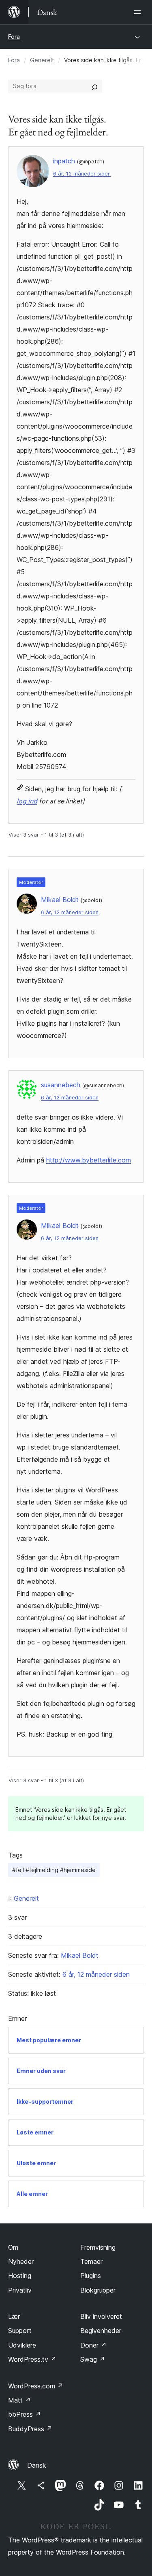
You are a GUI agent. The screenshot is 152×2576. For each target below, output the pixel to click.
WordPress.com (36, 2386)
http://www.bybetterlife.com (89, 1160)
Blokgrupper (98, 2290)
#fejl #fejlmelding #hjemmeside (54, 1870)
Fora (14, 37)
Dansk (37, 2465)
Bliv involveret (101, 2316)
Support (20, 2331)
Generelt (42, 60)
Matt (19, 2400)
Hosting (20, 2276)
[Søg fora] (94, 86)
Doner (93, 2345)
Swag (93, 2359)
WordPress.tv (32, 2359)
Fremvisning (98, 2247)
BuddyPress (30, 2429)
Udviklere (22, 2345)
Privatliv (20, 2290)
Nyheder (21, 2261)
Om (13, 2247)
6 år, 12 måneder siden (82, 174)
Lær (14, 2316)
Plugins (91, 2276)
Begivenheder (101, 2331)
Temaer (91, 2261)
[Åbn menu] (139, 12)
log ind (27, 801)
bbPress (25, 2414)
